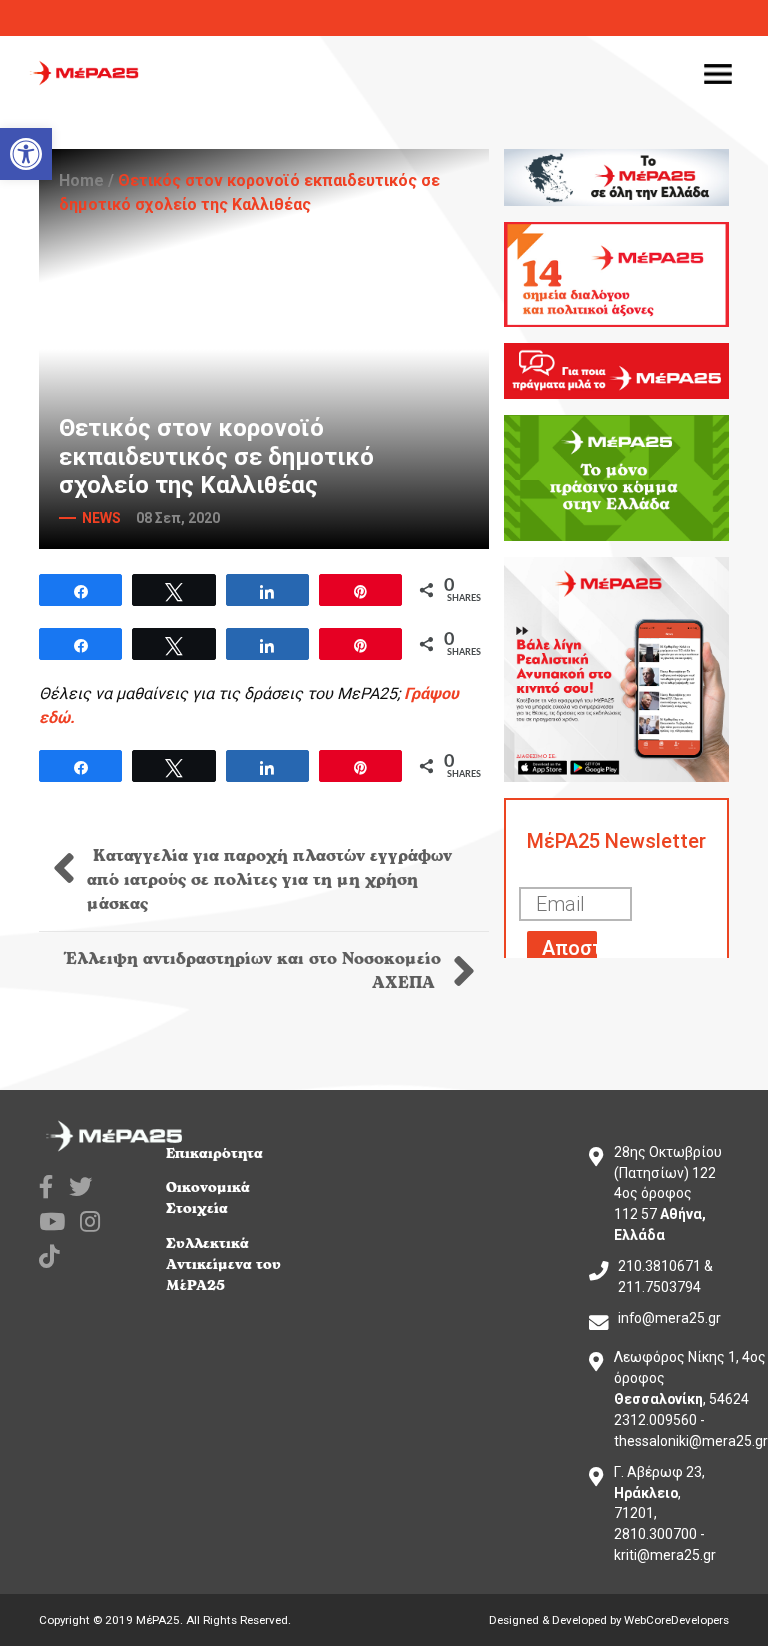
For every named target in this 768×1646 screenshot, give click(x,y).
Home (81, 180)
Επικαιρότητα (214, 1153)
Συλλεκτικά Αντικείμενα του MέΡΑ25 (223, 1264)
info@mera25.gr (669, 1318)
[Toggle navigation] (718, 73)
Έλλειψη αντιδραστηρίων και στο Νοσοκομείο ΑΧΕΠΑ (253, 971)
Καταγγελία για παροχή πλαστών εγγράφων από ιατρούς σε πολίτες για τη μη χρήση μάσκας (269, 880)
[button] (26, 154)
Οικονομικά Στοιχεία (208, 1198)
